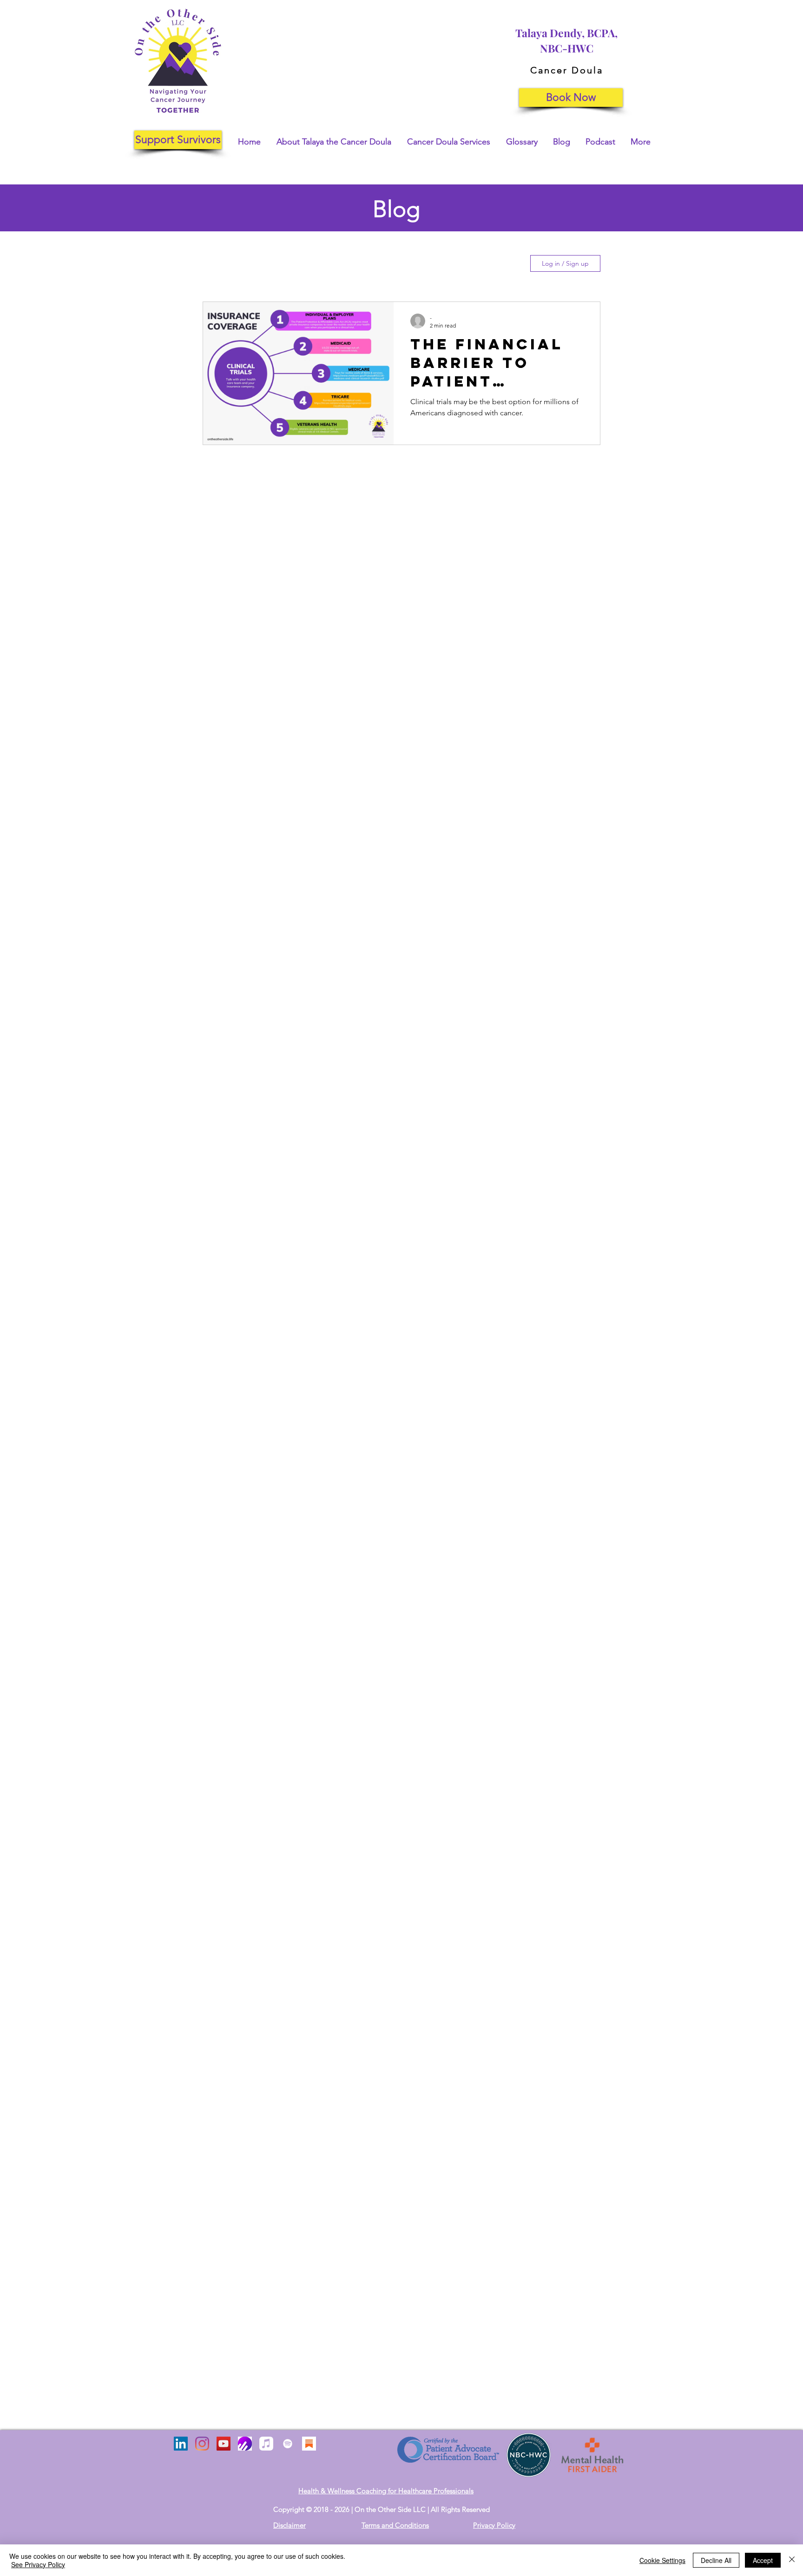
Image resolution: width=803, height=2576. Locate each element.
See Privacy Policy (38, 2564)
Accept (763, 2560)
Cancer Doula (567, 70)
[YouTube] (224, 2444)
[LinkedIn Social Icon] (181, 2444)
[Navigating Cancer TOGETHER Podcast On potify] (288, 2444)
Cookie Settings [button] (662, 2560)
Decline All (716, 2560)
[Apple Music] (266, 2444)
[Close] (792, 2560)
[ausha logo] (245, 2444)
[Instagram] (202, 2444)
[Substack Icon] (309, 2444)
